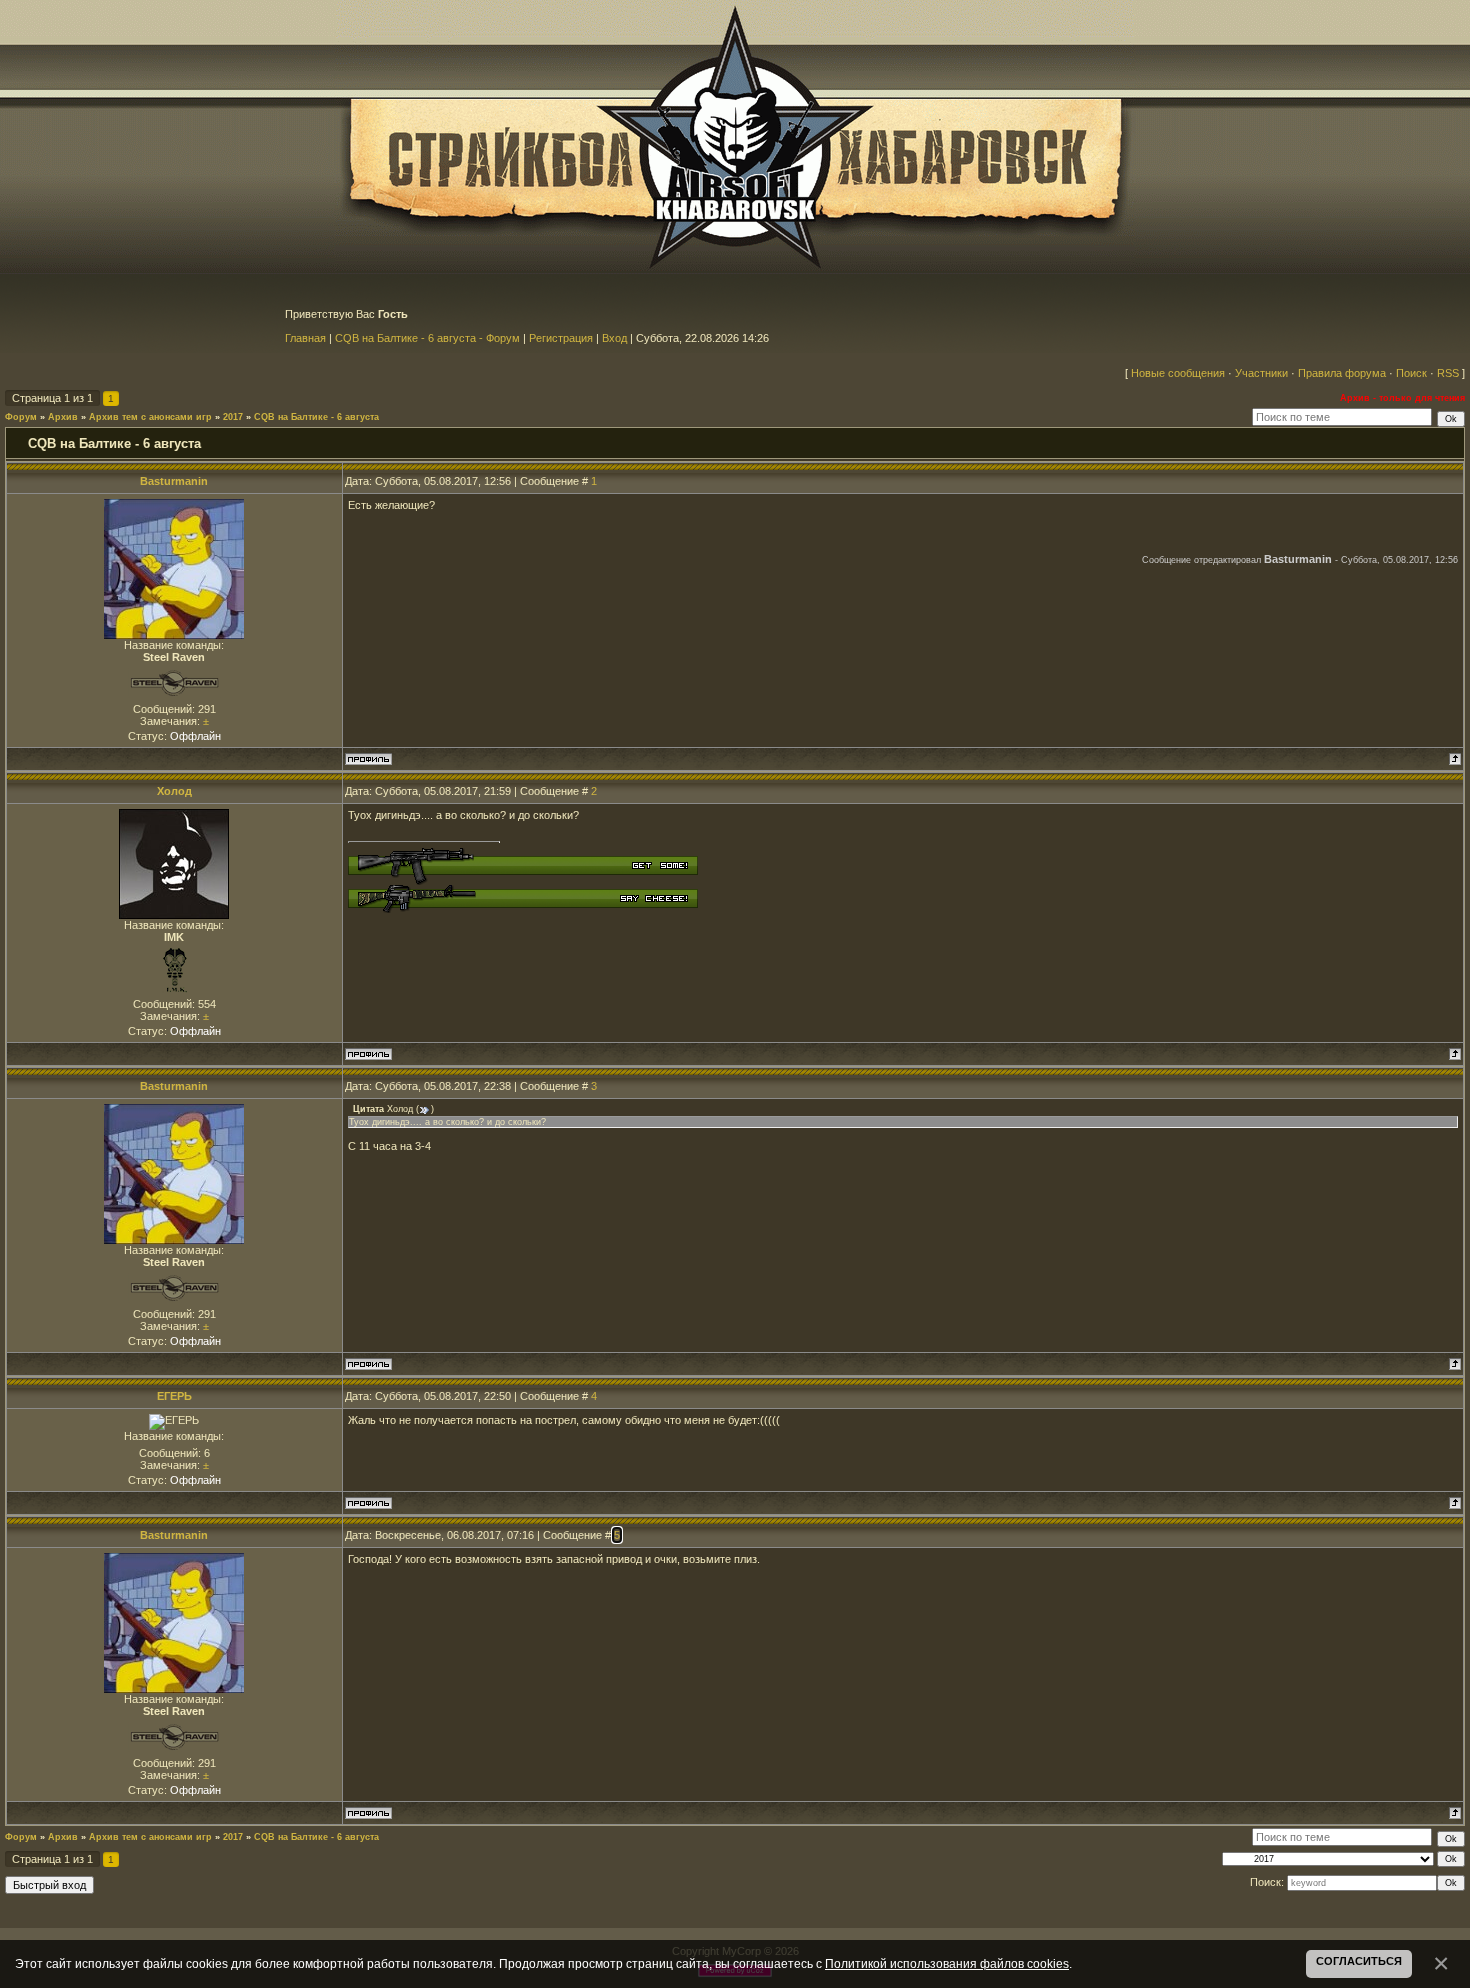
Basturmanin (174, 481)
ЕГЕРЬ (174, 1396)
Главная (305, 338)
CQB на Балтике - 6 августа (316, 417)
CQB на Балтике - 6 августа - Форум (427, 338)
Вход (614, 338)
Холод (174, 791)
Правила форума (1342, 373)
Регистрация (561, 338)
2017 (233, 417)
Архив (63, 417)
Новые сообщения (1178, 373)
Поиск (1411, 373)
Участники (1261, 373)
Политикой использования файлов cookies (947, 1963)
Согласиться (1359, 1961)
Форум (21, 417)
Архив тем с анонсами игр (150, 417)
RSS (1448, 373)
